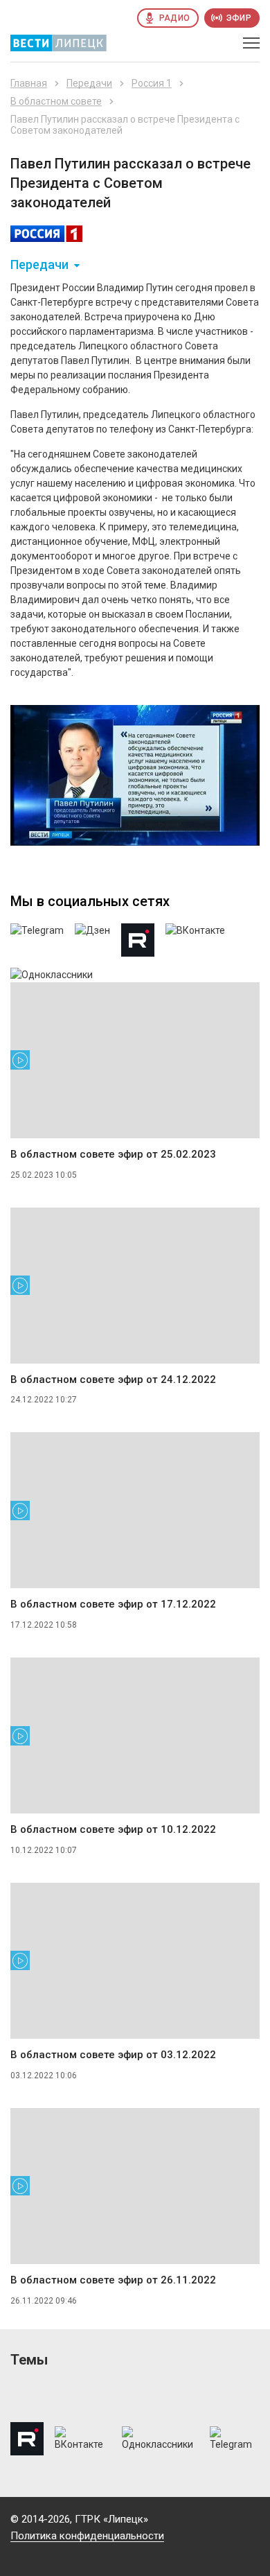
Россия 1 (152, 83)
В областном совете (56, 101)
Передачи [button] (39, 265)
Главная (29, 83)
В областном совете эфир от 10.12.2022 (113, 1829)
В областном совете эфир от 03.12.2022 (113, 2055)
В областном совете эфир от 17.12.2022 (113, 1604)
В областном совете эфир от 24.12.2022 (113, 1380)
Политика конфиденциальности (87, 2536)
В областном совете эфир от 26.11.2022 (113, 2280)
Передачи (89, 83)
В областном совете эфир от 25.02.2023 (113, 1154)
